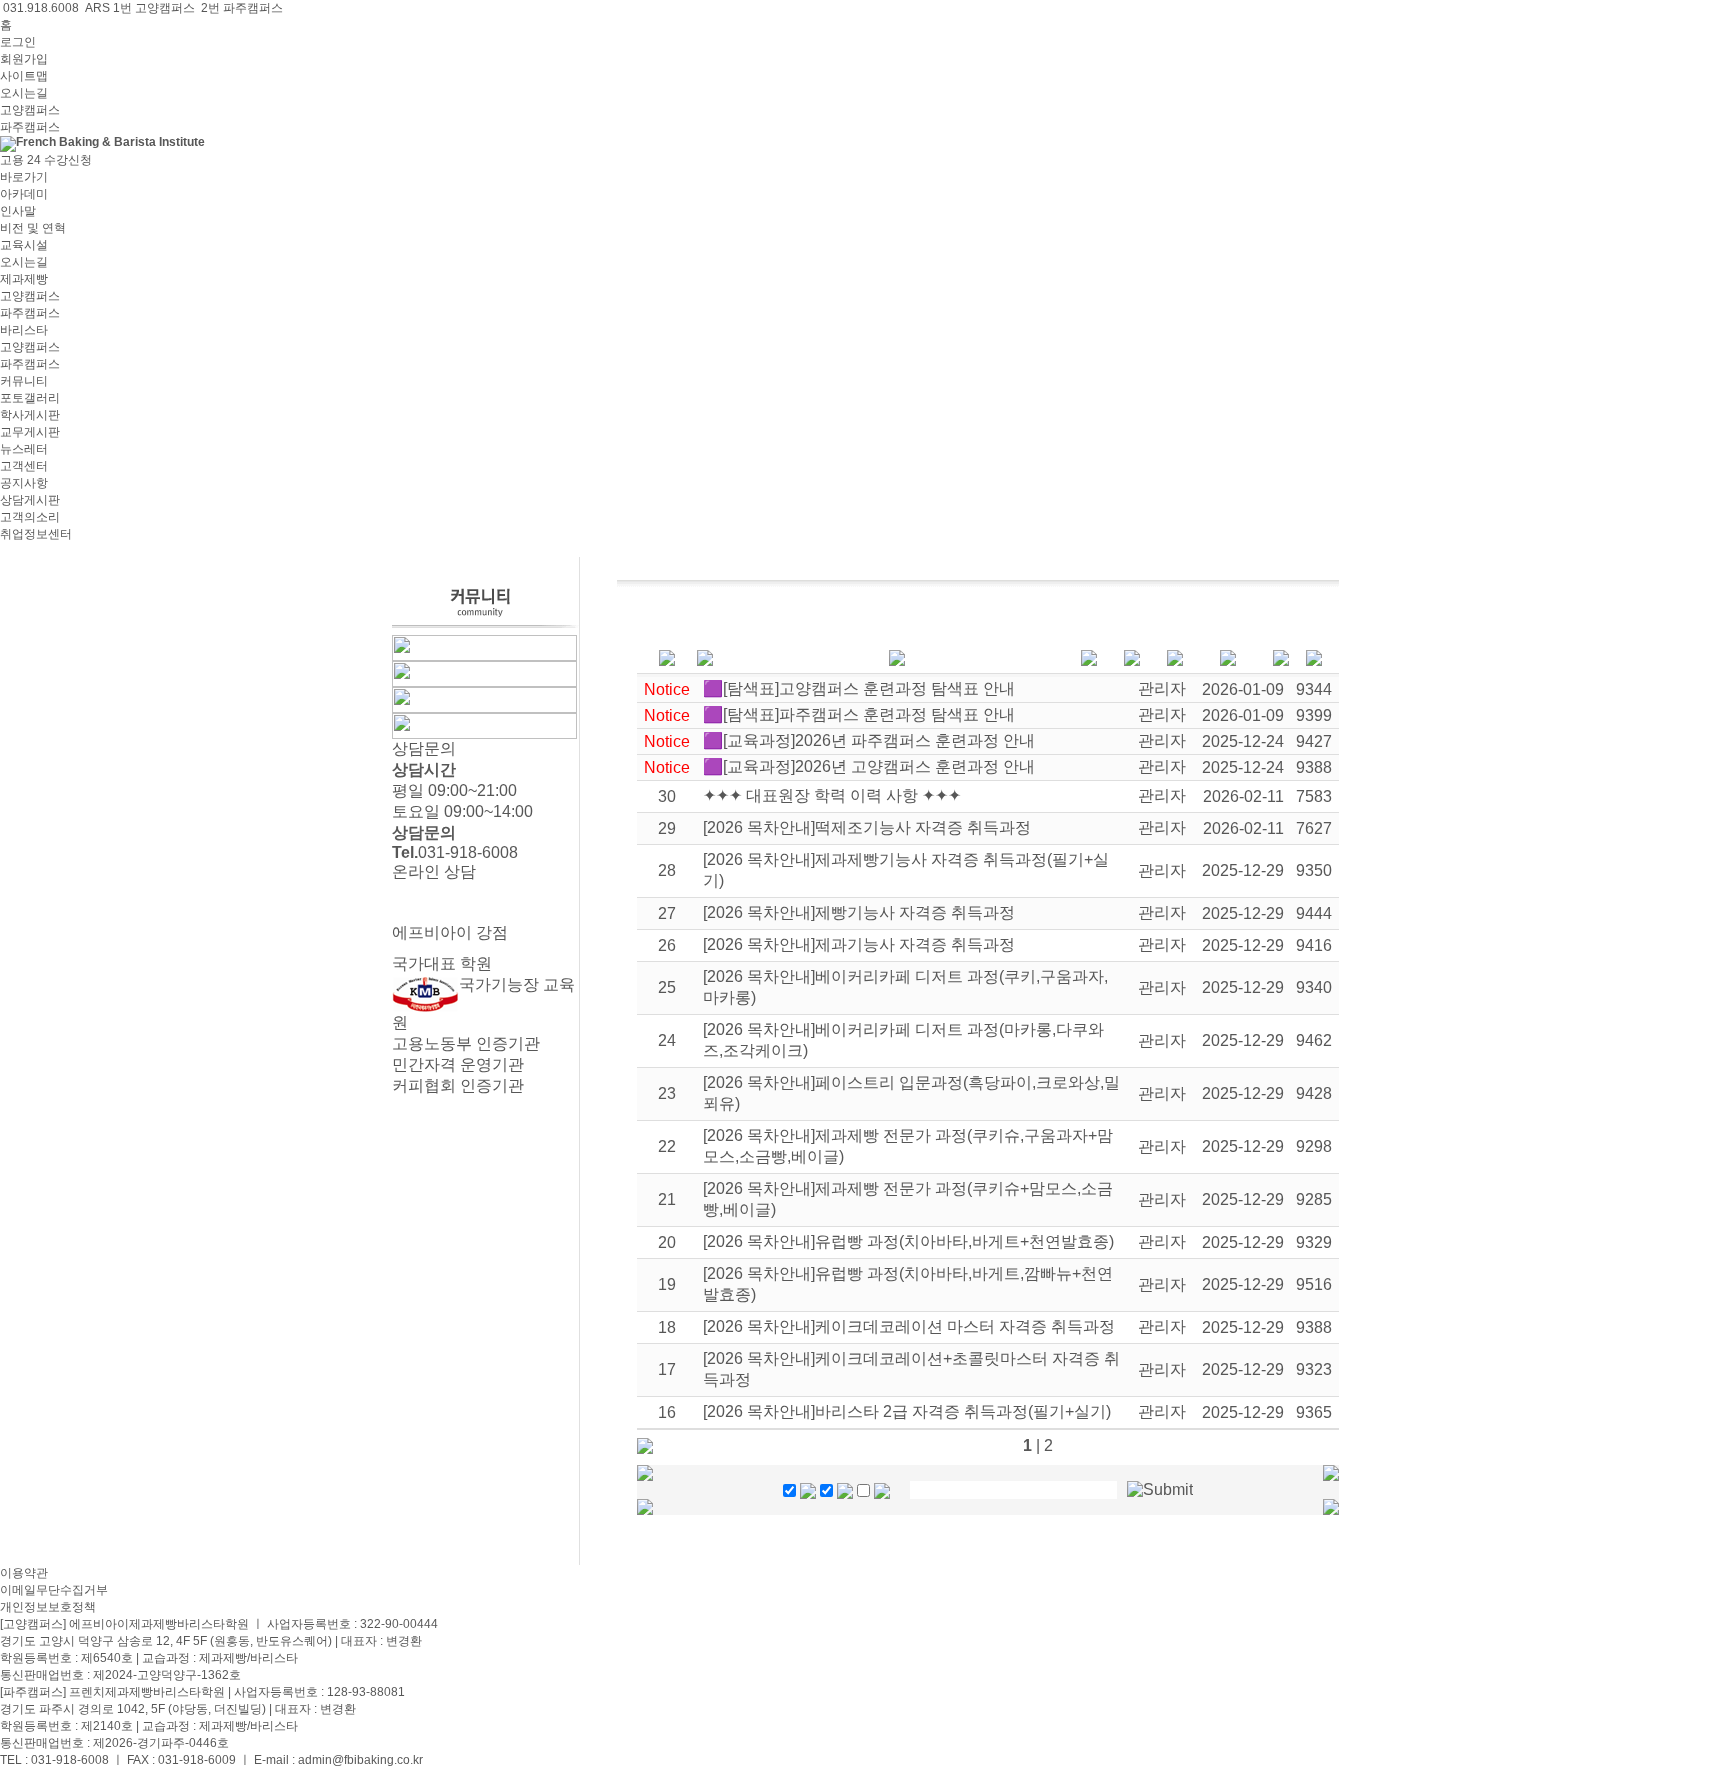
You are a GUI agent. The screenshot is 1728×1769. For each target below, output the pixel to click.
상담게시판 (30, 500)
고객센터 (24, 466)
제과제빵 (24, 279)
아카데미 (24, 194)
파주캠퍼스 (30, 127)
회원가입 (24, 59)
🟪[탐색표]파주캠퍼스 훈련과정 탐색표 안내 (859, 714)
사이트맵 (24, 76)
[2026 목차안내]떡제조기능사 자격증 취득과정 (867, 827)
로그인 (18, 42)
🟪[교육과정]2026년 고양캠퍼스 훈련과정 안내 (869, 766)
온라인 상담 (434, 871)
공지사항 (24, 483)
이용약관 (24, 1573)
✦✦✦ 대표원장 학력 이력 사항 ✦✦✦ (832, 795)
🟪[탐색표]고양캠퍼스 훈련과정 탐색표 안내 (859, 688)
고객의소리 (30, 517)
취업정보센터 (36, 534)
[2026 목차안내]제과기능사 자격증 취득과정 (859, 944)
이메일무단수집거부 (54, 1590)
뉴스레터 (24, 449)
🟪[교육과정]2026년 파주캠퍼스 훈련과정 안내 (869, 740)
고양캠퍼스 (30, 110)
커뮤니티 (24, 381)
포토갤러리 (30, 398)
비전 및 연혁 (33, 228)
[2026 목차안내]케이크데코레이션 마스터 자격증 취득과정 (909, 1326)
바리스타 (24, 330)
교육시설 (24, 245)
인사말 (18, 211)
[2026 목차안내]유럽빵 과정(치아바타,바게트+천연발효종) (908, 1241)
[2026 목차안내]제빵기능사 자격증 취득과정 (859, 912)
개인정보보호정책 (48, 1607)
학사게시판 (30, 415)
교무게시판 (30, 432)
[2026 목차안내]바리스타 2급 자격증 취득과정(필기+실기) (907, 1411)
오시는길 (24, 93)
